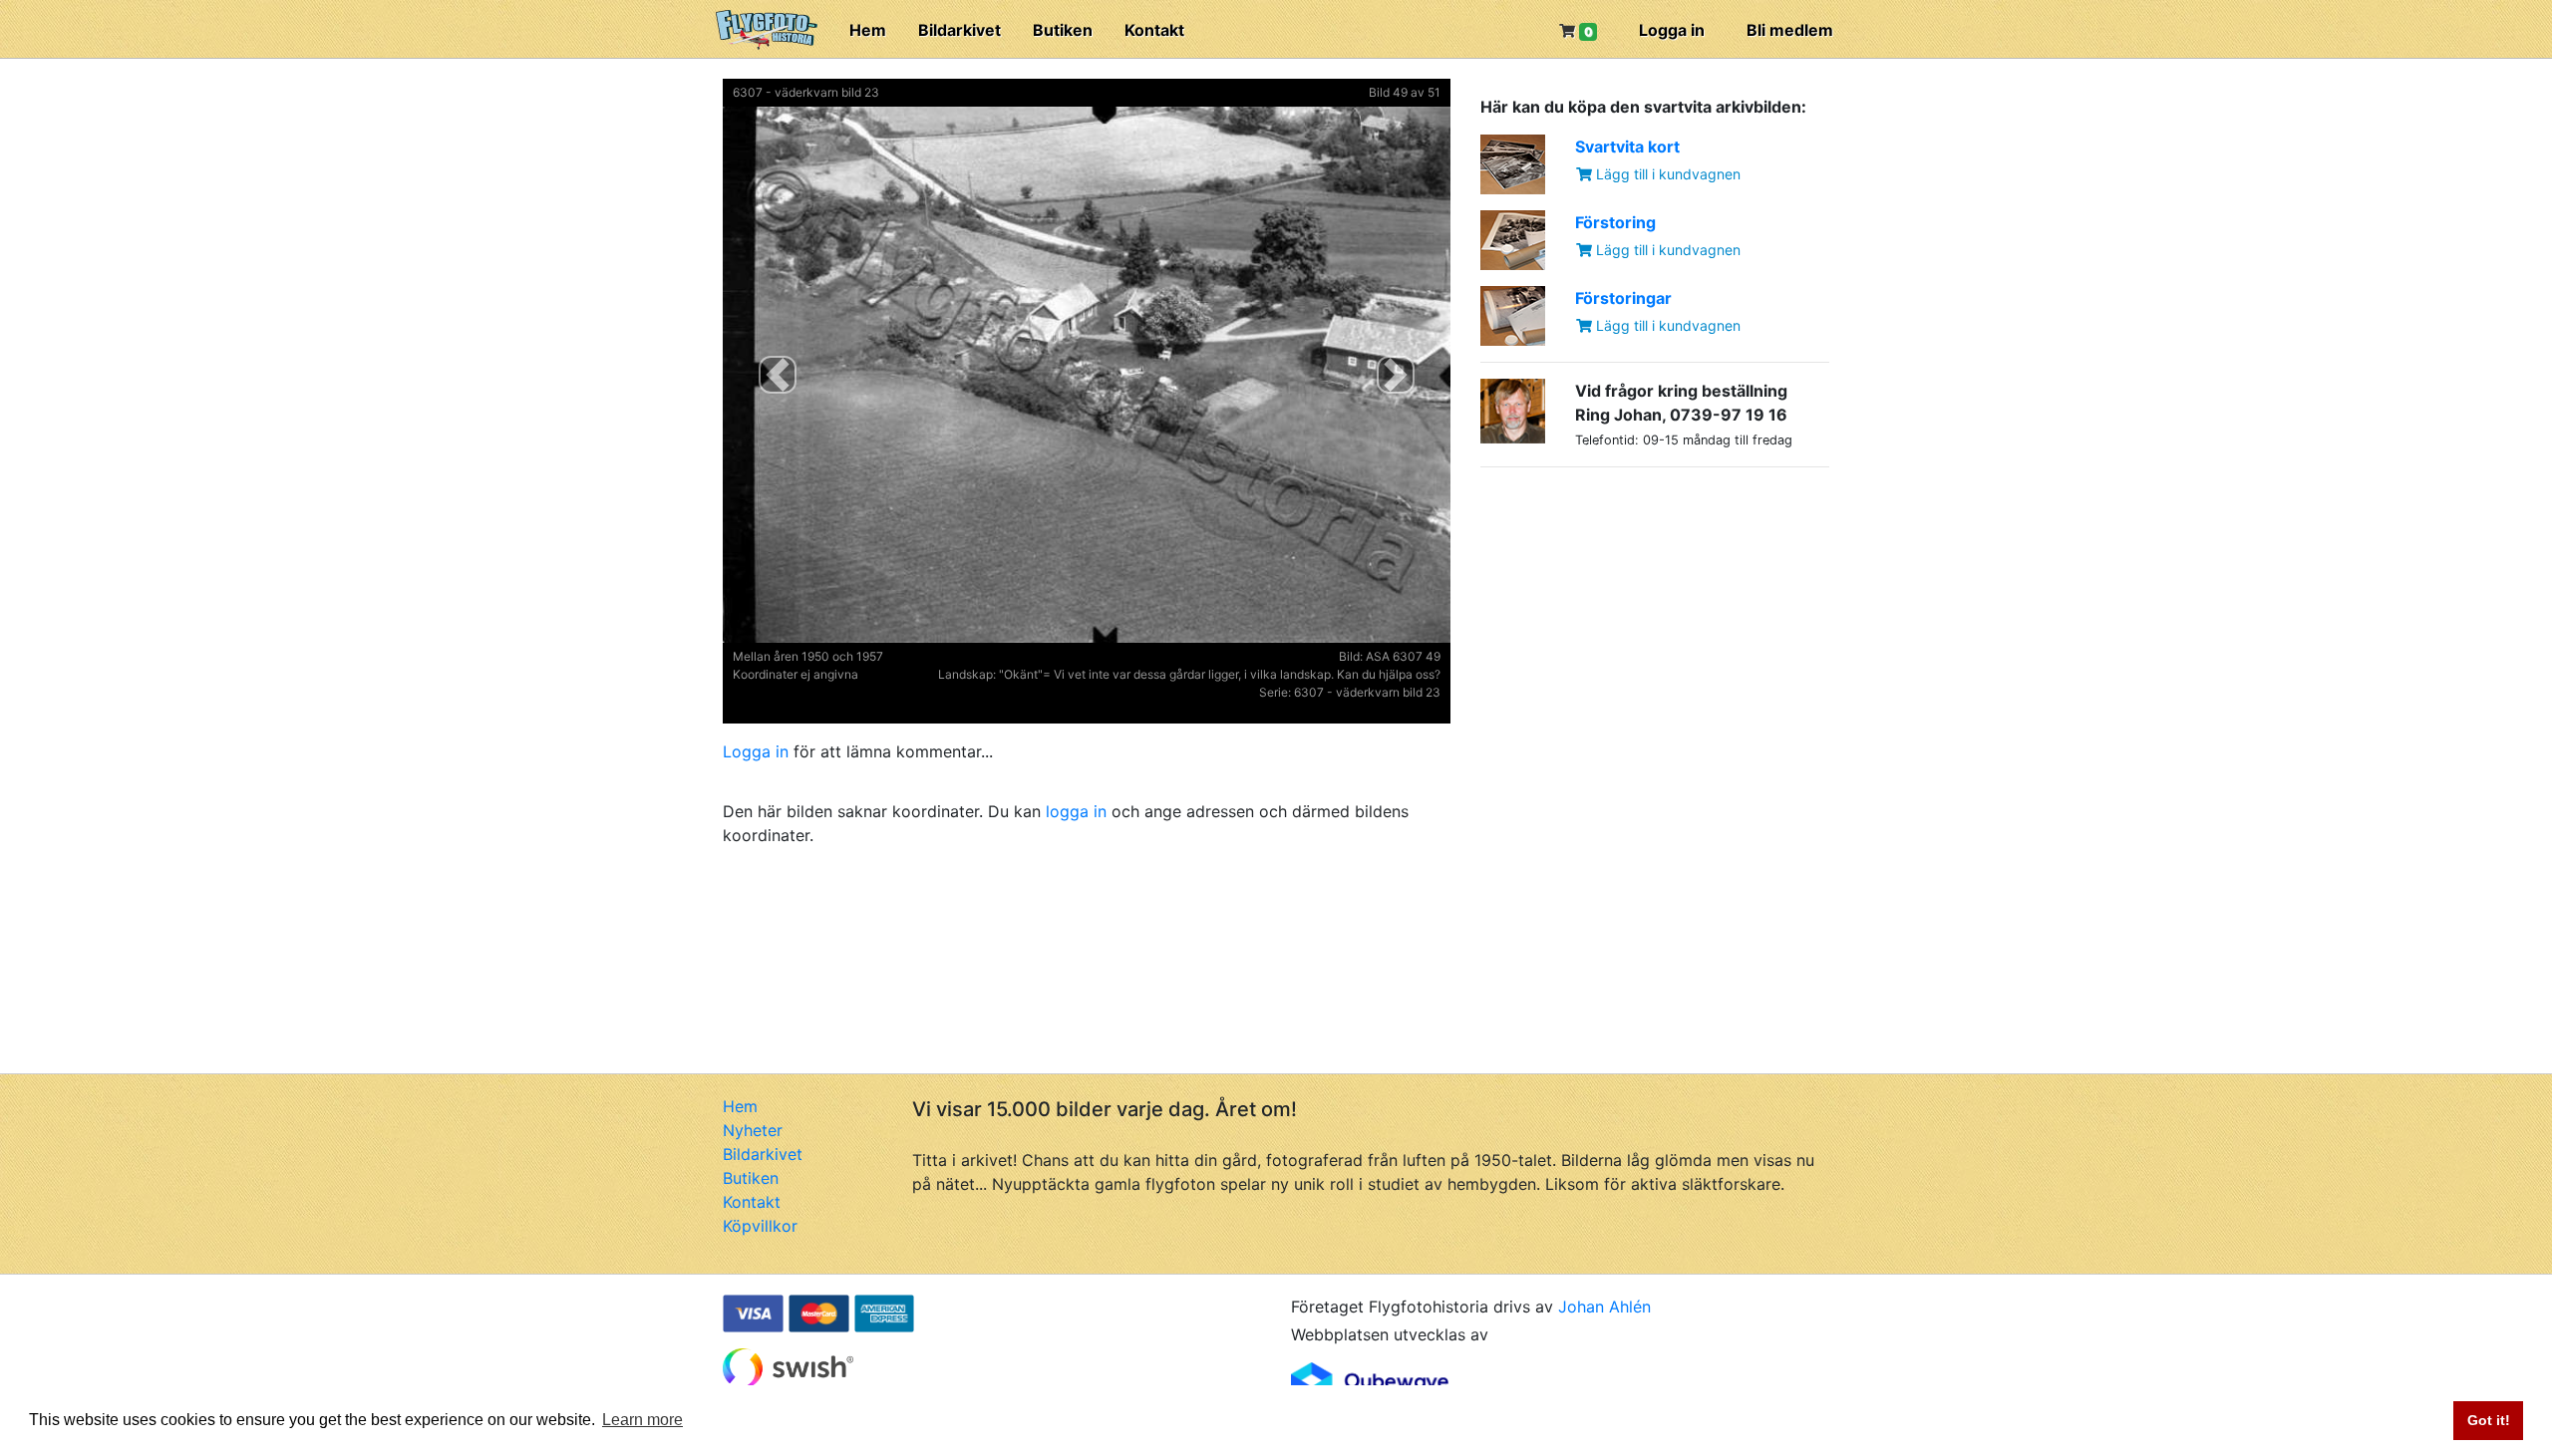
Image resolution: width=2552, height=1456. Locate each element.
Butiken (1063, 30)
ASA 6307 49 (1403, 656)
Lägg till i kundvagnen (1666, 174)
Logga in (1672, 30)
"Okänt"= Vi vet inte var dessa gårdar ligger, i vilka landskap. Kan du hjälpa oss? (1220, 674)
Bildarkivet (959, 30)
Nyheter (753, 1130)
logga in (1076, 811)
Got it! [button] (2489, 1420)
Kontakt (1154, 30)
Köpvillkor (760, 1226)
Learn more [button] (642, 1420)
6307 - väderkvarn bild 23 (806, 92)
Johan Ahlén (1604, 1307)
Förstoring (1615, 222)
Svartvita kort (1627, 146)
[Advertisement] (1630, 608)
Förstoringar (1623, 298)
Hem (868, 30)
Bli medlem (1790, 30)
